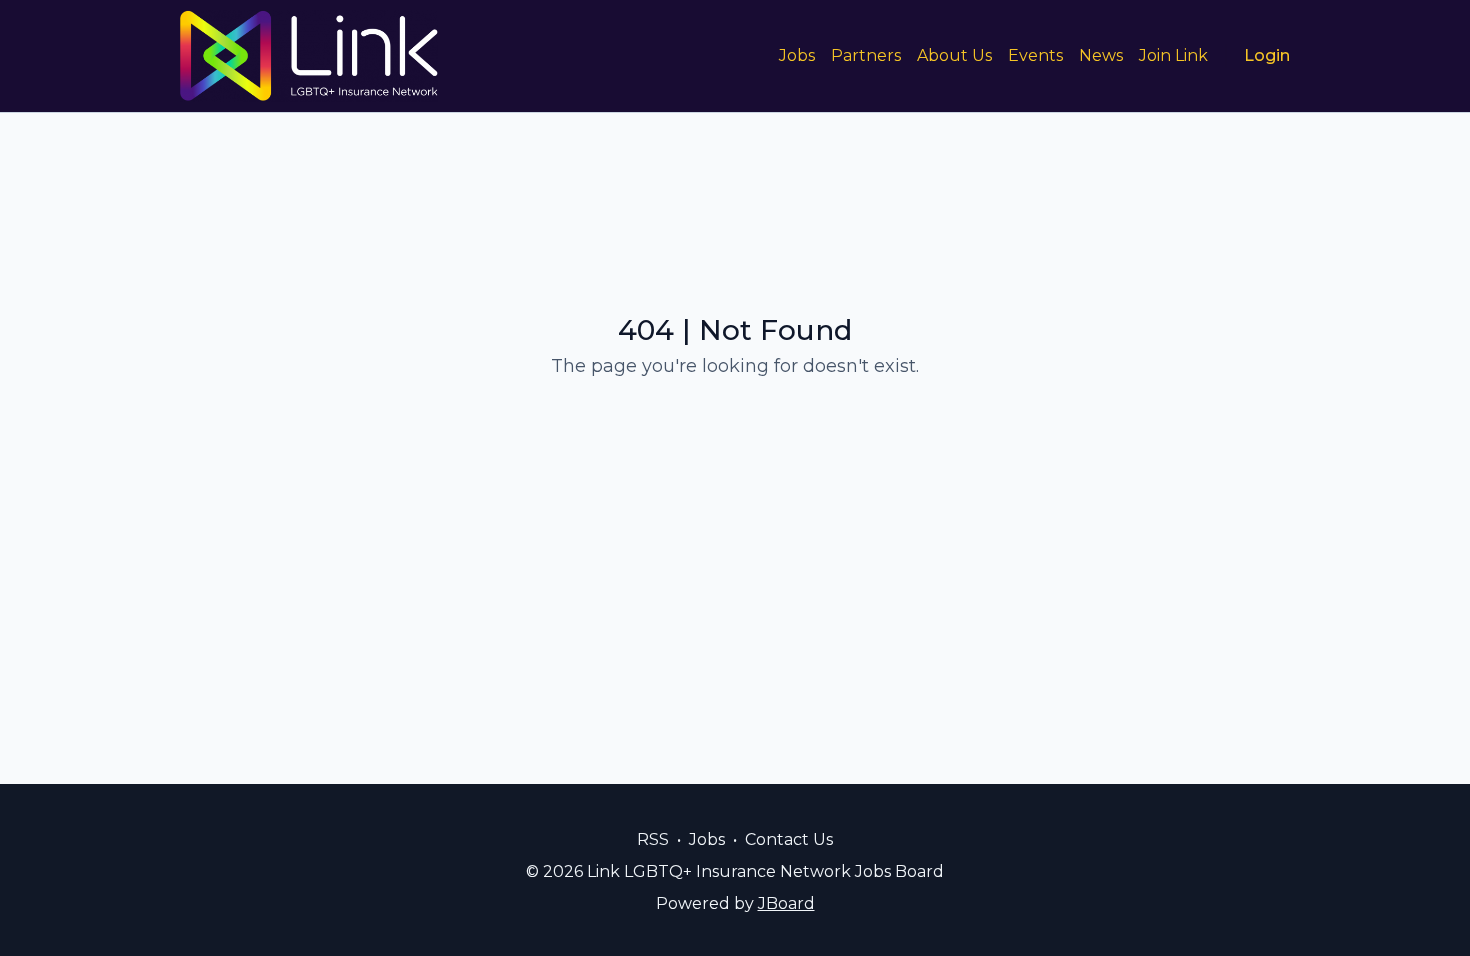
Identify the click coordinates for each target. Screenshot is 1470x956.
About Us (954, 55)
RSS (653, 839)
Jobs (797, 55)
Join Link (1173, 55)
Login (1267, 55)
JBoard (786, 903)
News (1101, 55)
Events (1035, 55)
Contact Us (789, 839)
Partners (866, 55)
